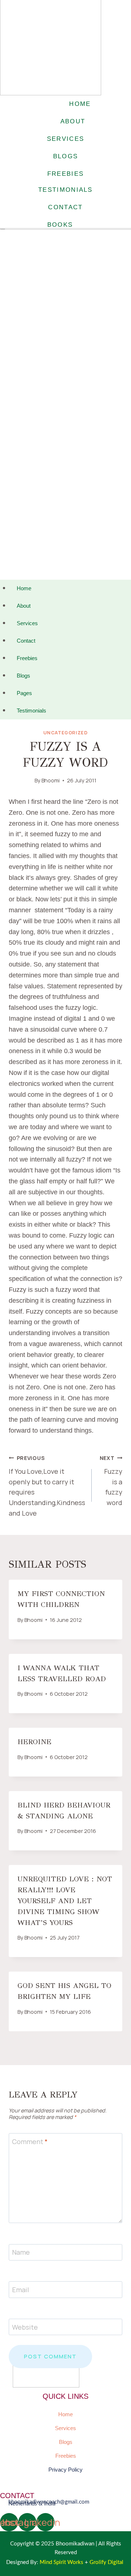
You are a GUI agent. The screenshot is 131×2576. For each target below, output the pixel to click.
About (24, 606)
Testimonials (31, 711)
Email (21, 2290)
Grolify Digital (107, 2562)
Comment (30, 2142)
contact (65, 207)
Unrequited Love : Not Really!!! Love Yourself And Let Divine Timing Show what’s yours (65, 1901)
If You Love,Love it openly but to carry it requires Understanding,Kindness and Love (47, 1486)
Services (27, 623)
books (60, 225)
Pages (24, 693)
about (73, 121)
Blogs (23, 676)
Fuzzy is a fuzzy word (111, 1481)
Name (21, 2252)
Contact (26, 641)
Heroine (34, 1742)
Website (25, 2327)
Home (24, 588)
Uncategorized (65, 733)
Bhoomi (51, 780)
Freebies (27, 658)
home (80, 104)
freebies (65, 174)
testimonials (65, 190)
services (65, 139)
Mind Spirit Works (61, 2562)
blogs (66, 156)
